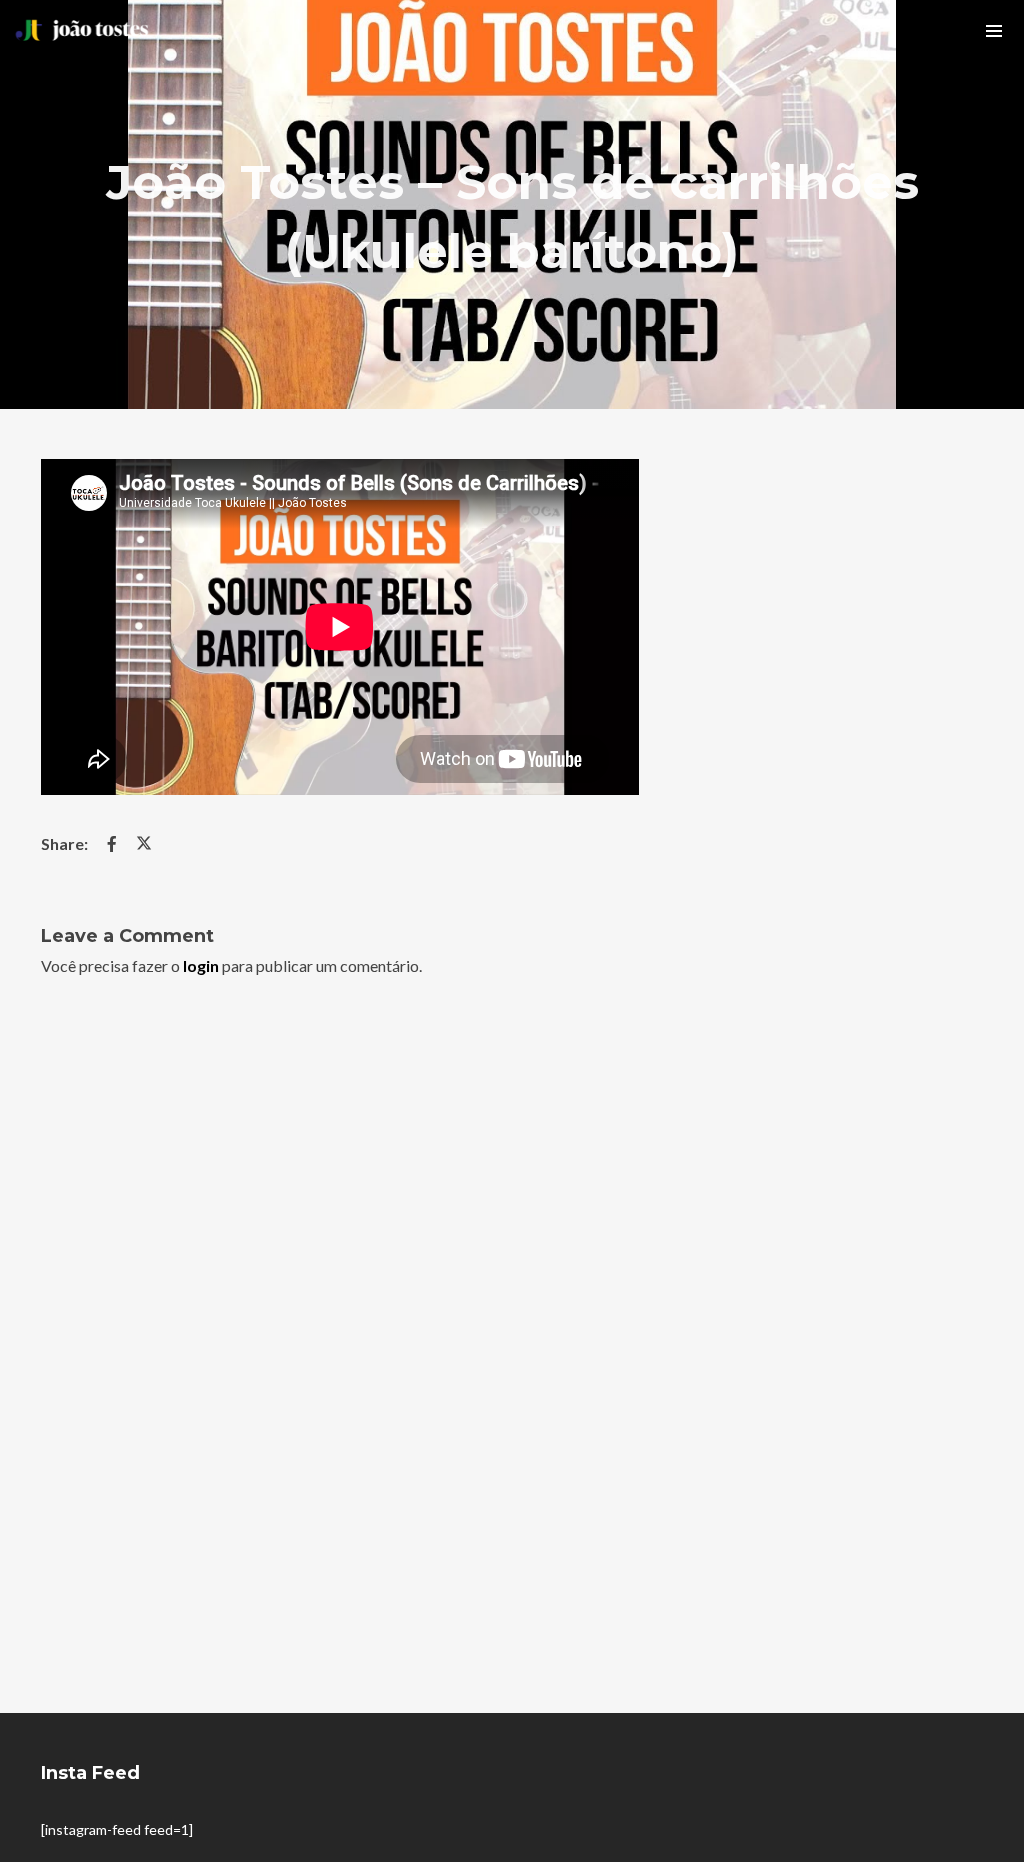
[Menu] (994, 30)
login (201, 965)
